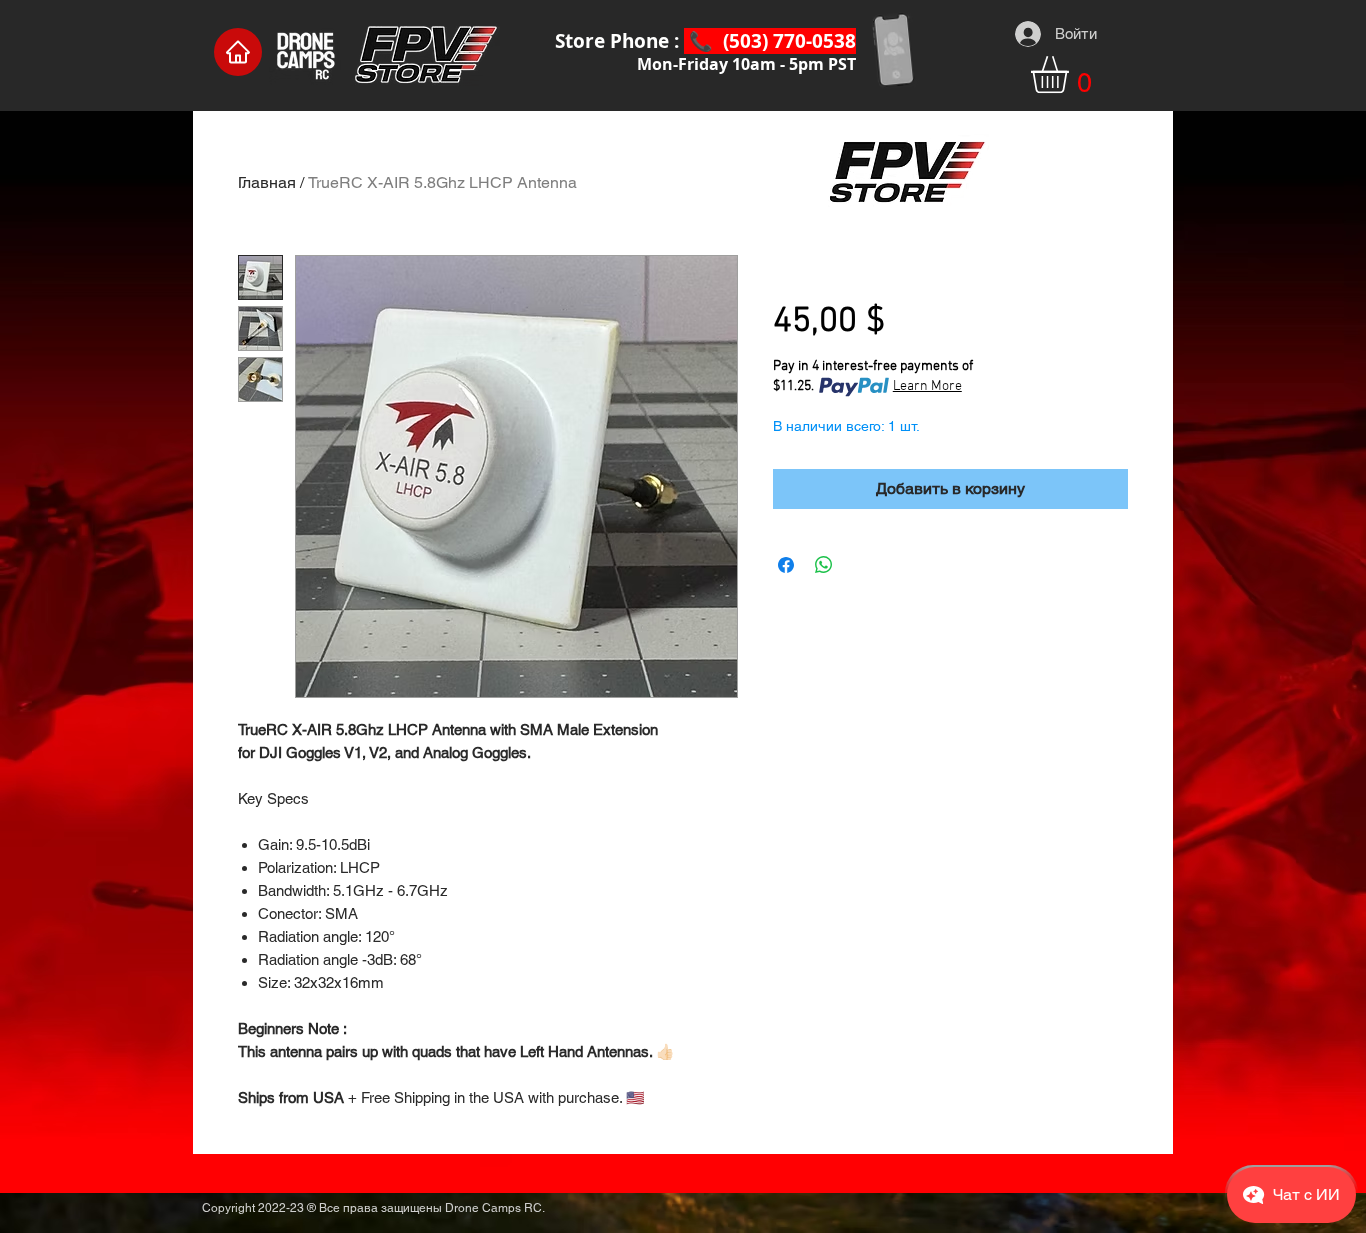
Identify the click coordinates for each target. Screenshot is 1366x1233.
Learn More (927, 386)
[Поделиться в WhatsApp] (824, 565)
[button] (1071, 74)
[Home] (238, 52)
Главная (267, 182)
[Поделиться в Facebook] (786, 565)
